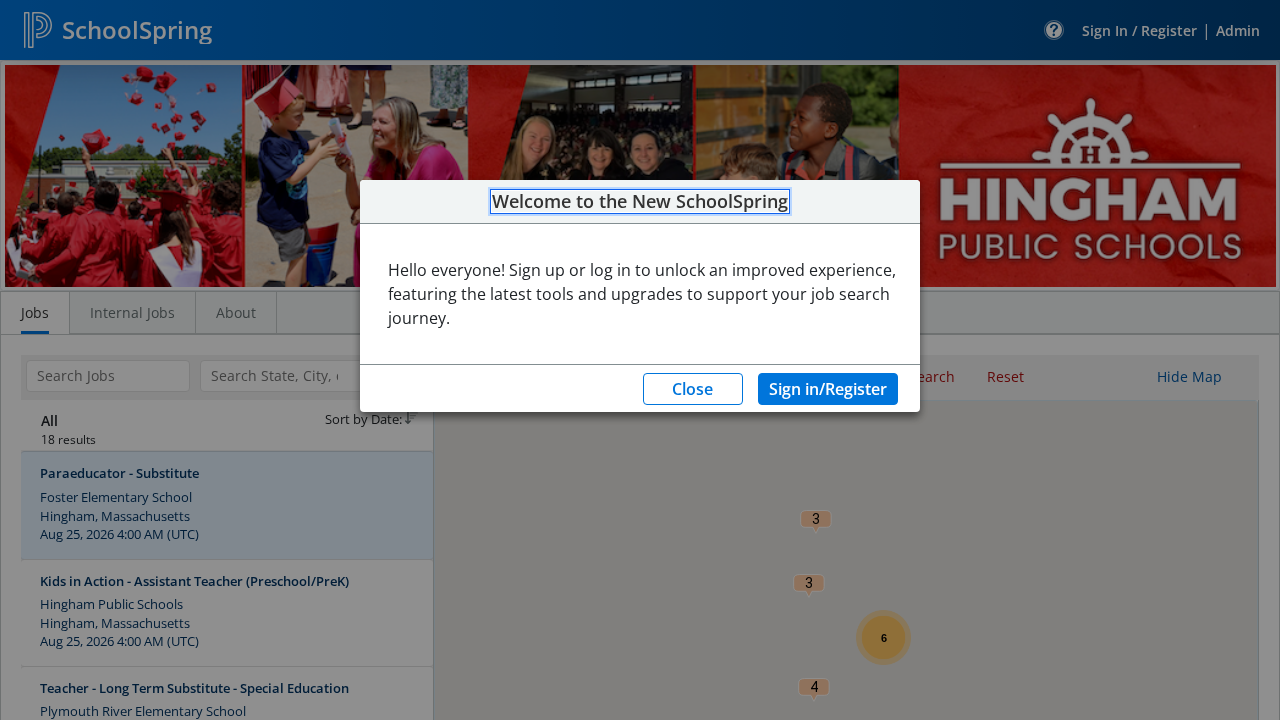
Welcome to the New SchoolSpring (640, 202)
